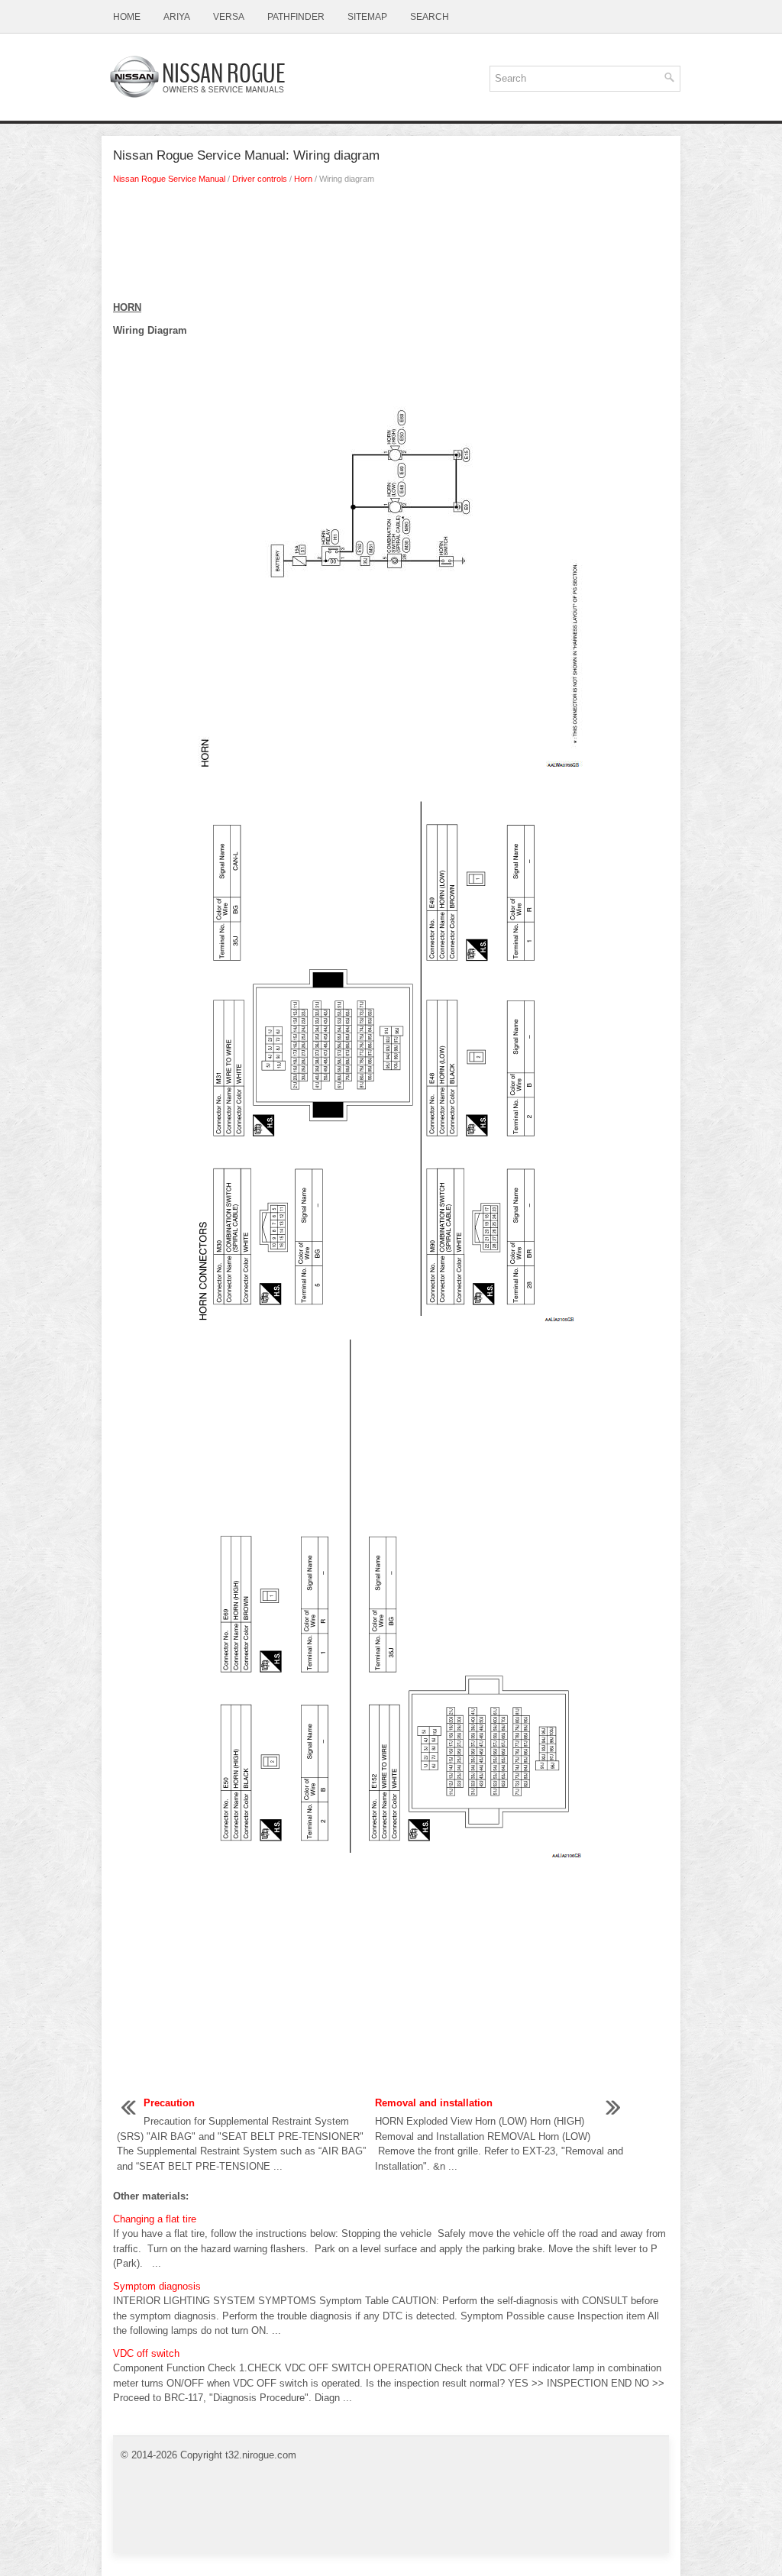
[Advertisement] (391, 247)
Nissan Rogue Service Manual (169, 179)
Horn (303, 179)
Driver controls (260, 179)
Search (430, 17)
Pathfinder (296, 17)
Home (127, 17)
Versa (229, 17)
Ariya (177, 17)
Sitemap (367, 17)
